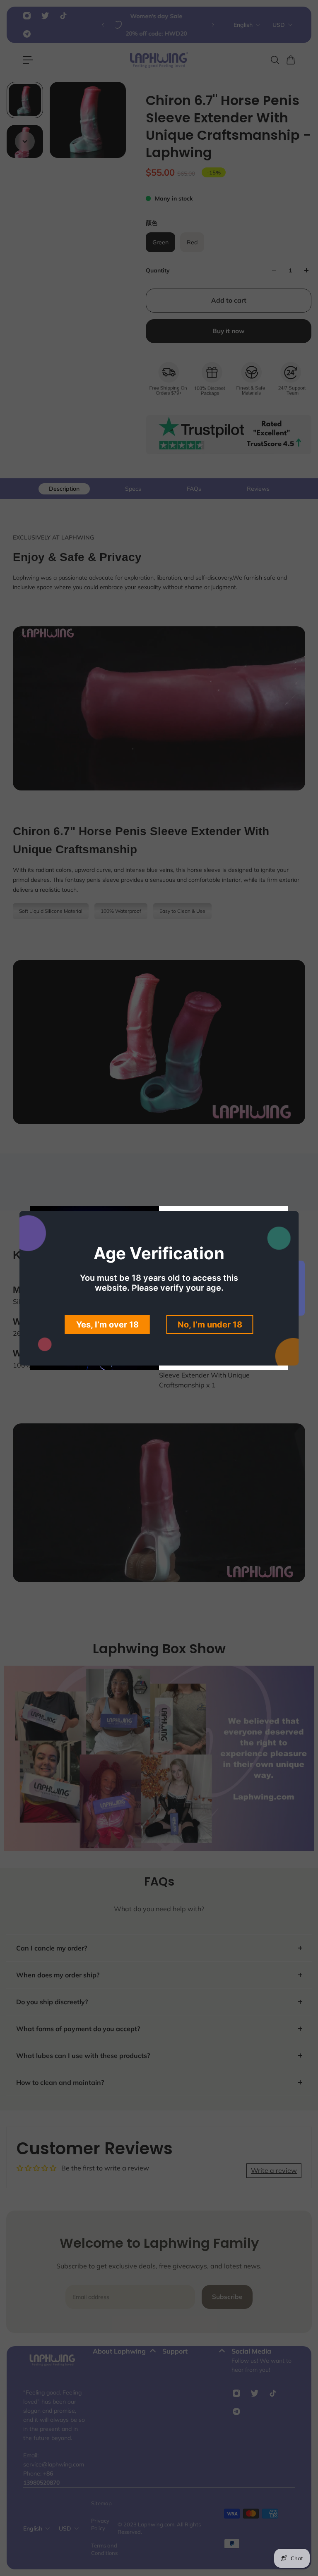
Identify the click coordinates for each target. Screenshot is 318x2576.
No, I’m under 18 (210, 1325)
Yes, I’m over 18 (107, 1325)
